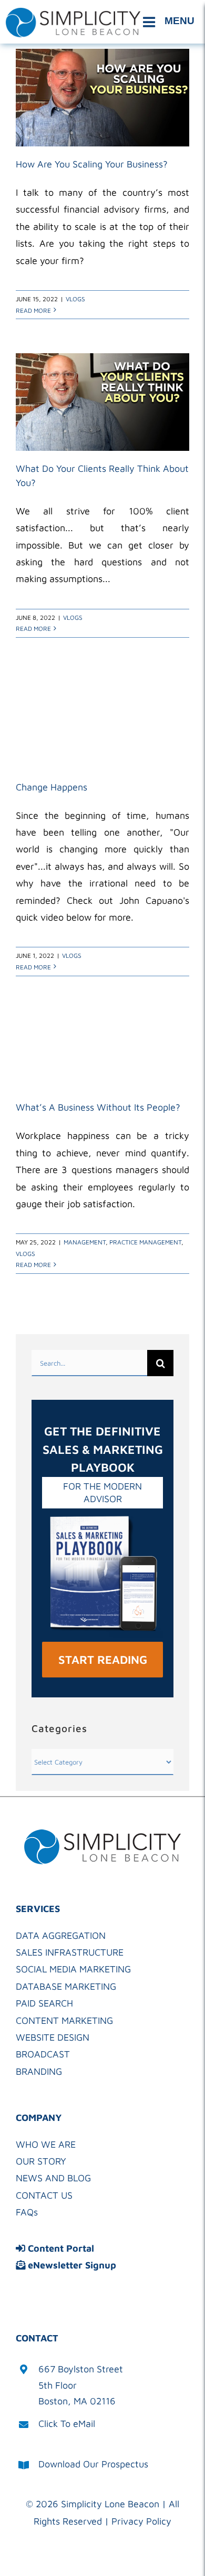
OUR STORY (41, 2161)
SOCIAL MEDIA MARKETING (73, 1969)
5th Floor (58, 2385)
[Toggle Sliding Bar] (170, 22)
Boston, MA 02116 (77, 2401)
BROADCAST (43, 2054)
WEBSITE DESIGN (53, 2037)
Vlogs (75, 299)
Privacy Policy (141, 2521)
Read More (33, 310)
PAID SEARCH (44, 2003)
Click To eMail (67, 2424)
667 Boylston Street (81, 2369)
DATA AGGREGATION (61, 1935)
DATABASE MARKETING (66, 1986)
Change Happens (52, 787)
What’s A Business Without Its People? (98, 1107)
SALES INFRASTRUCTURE (70, 1952)
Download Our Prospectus (93, 2464)
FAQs (27, 2212)
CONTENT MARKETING (64, 2020)
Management (85, 1242)
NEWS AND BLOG (53, 2178)
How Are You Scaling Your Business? (92, 164)
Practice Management (145, 1242)
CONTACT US (44, 2195)
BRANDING (39, 2071)
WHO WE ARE (46, 2144)
